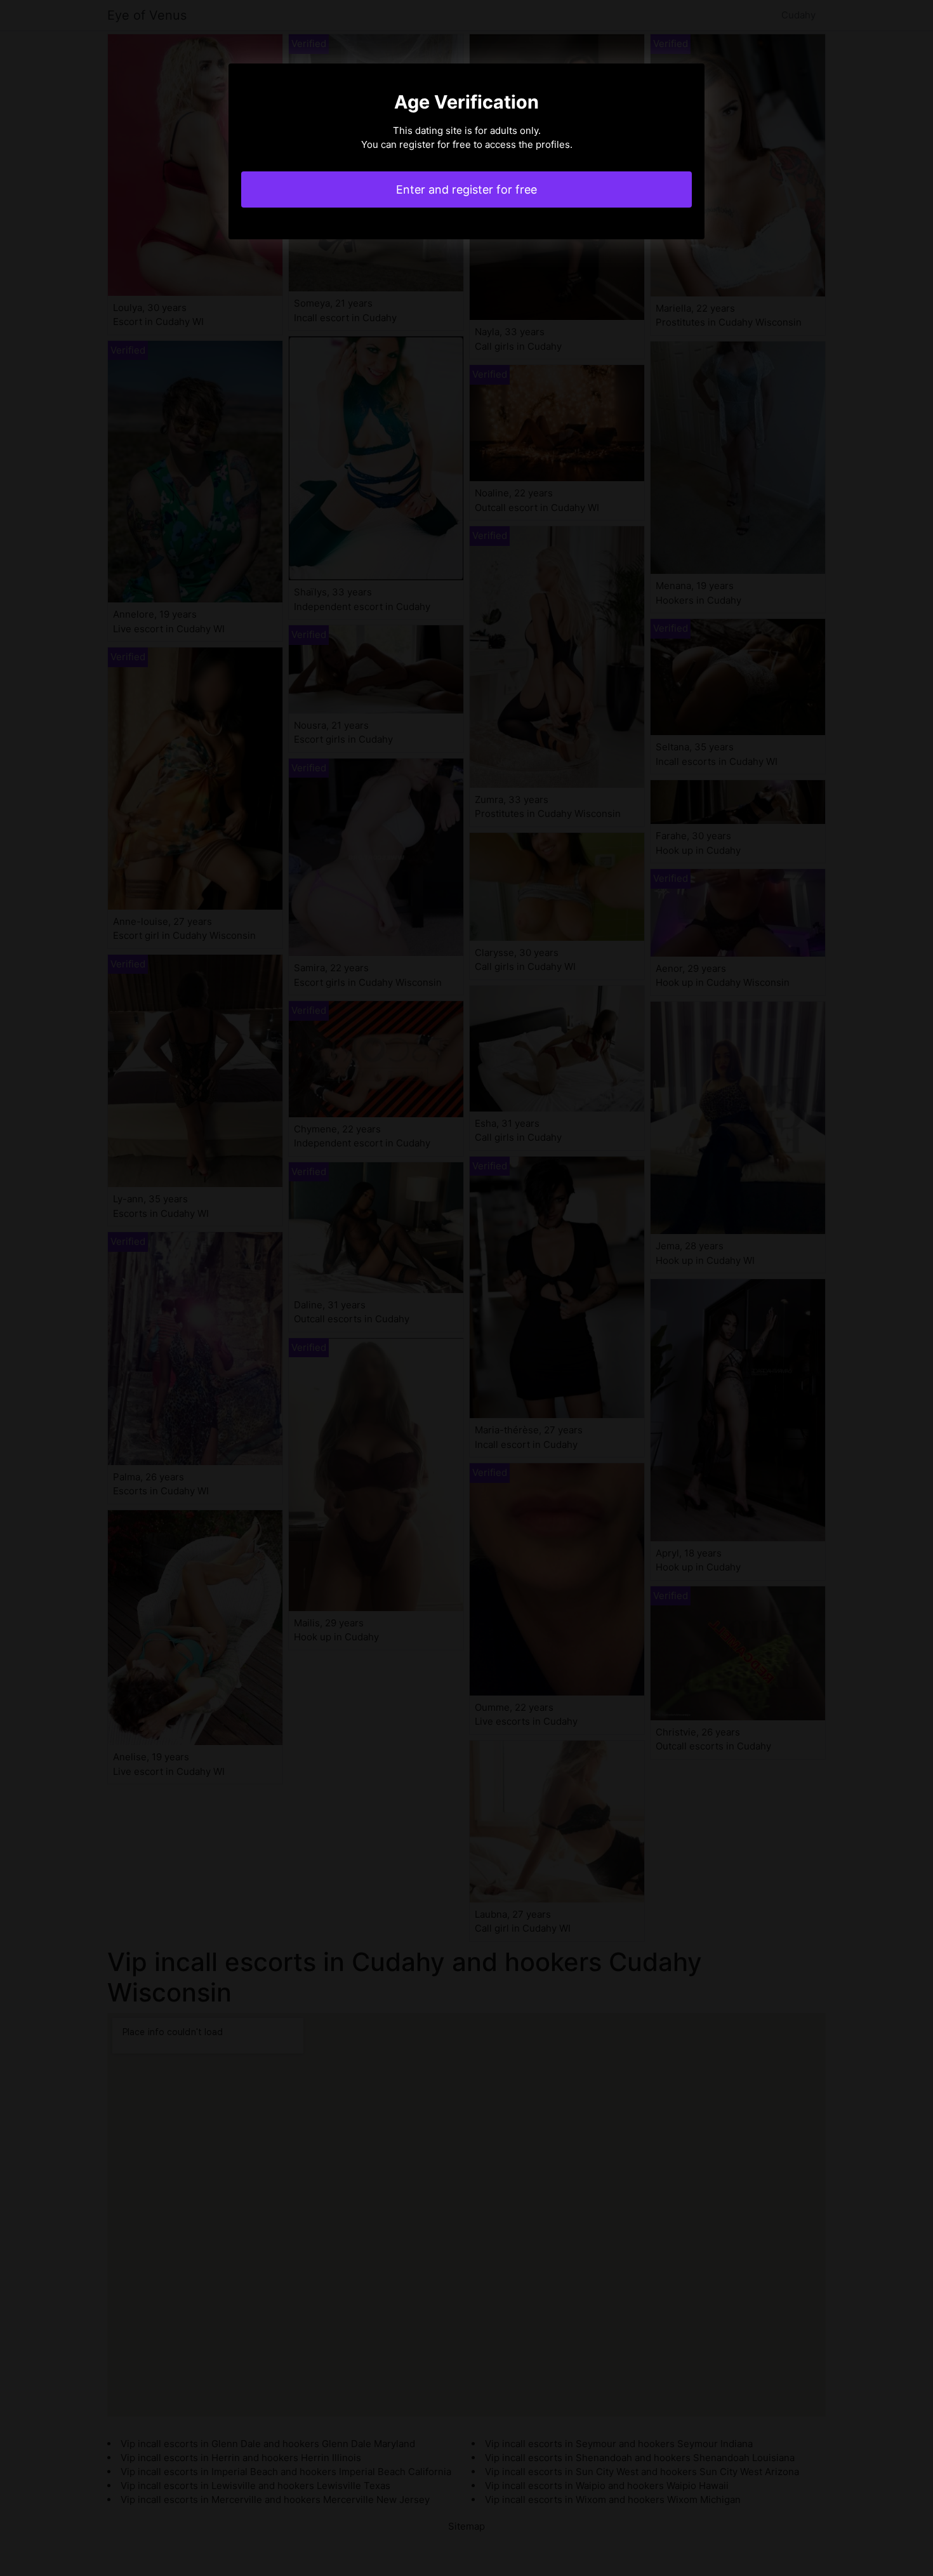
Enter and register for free (466, 189)
